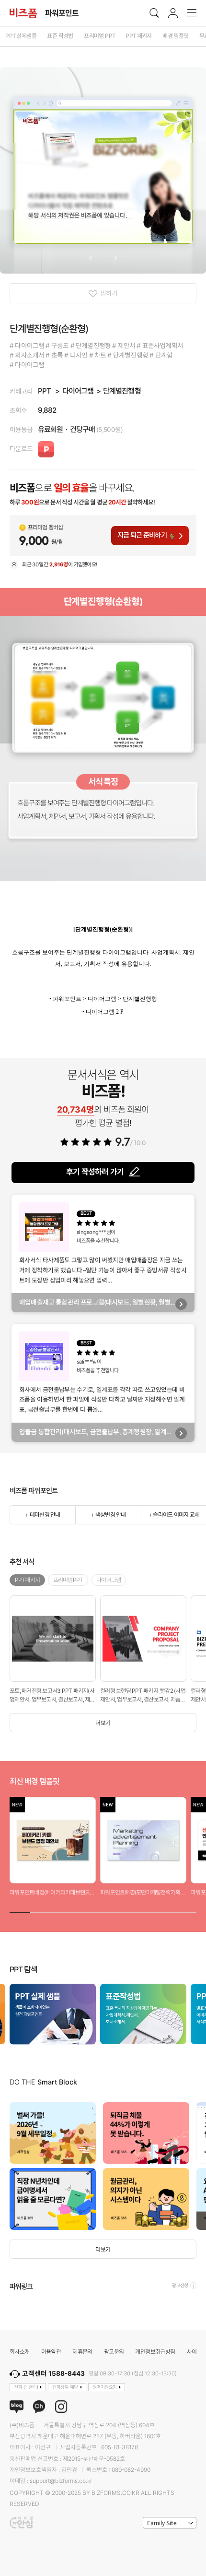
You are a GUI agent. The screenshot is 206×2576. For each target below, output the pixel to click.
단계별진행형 (122, 391)
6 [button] (124, 1911)
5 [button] (103, 1911)
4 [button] (82, 1911)
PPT (44, 391)
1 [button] (20, 1911)
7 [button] (144, 1911)
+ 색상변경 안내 (108, 1515)
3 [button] (62, 1911)
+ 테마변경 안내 (42, 1515)
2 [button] (40, 1911)
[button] (90, 258)
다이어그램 (78, 391)
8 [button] (165, 1911)
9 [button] (186, 1911)
